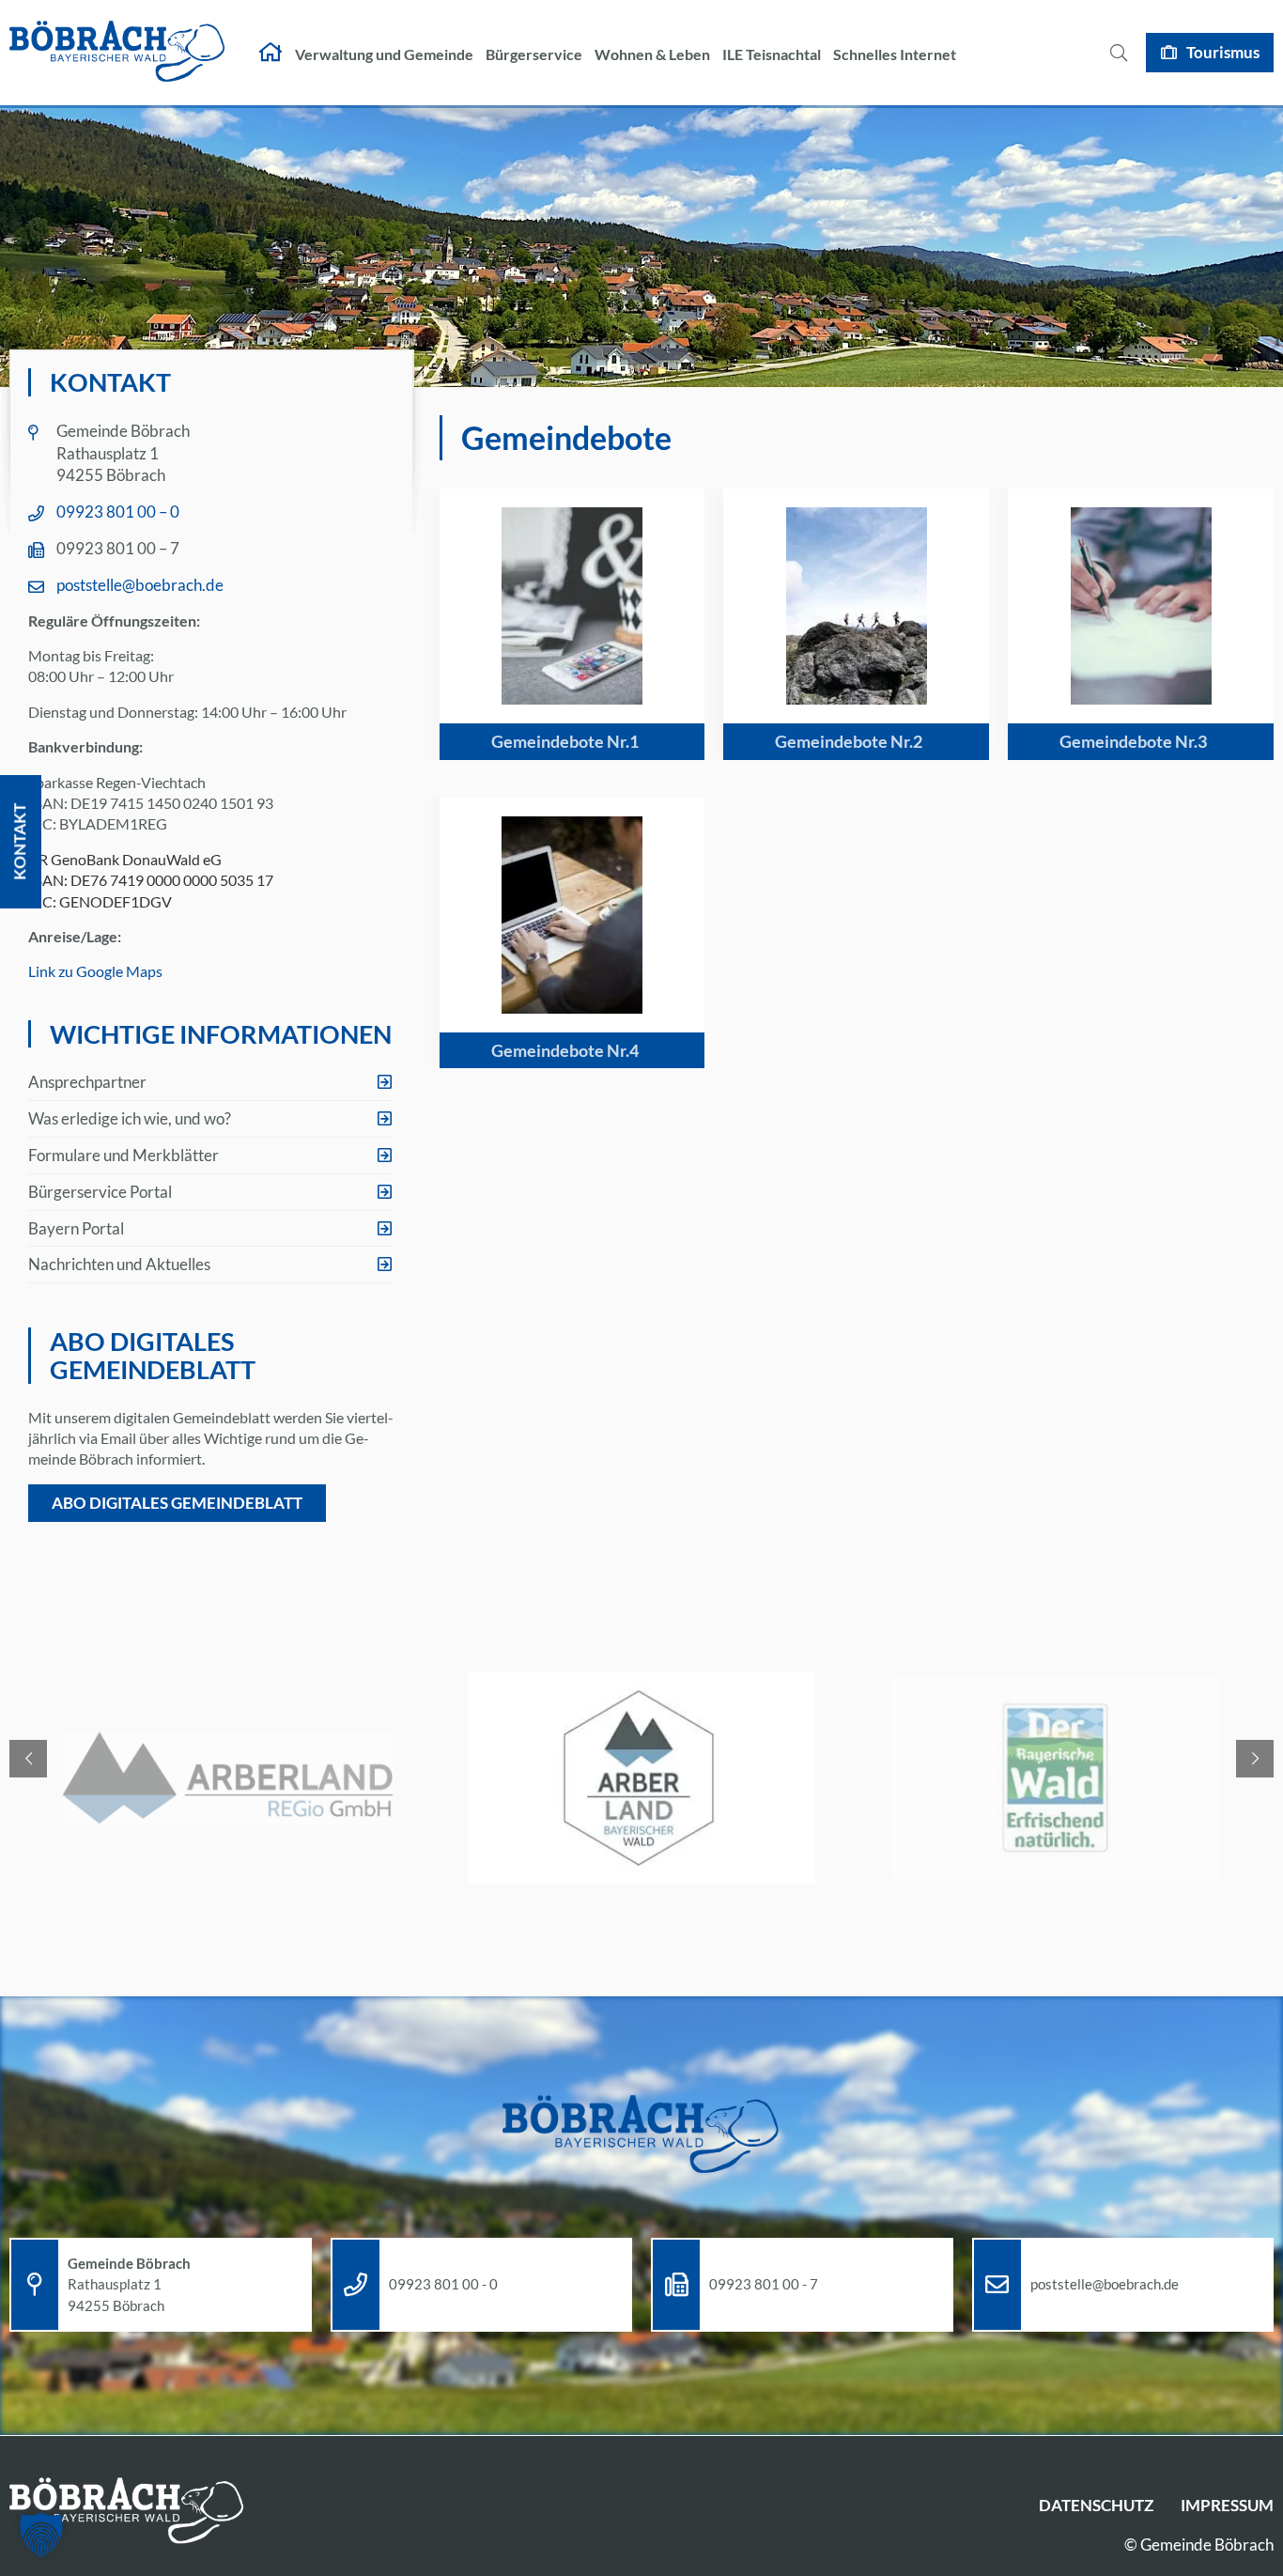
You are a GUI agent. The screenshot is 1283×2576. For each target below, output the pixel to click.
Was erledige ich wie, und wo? (130, 1118)
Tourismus (1223, 52)
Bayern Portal (76, 1228)
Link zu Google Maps (95, 971)
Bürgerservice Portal (100, 1192)
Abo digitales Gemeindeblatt (177, 1503)
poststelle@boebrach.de (140, 585)
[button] (41, 2535)
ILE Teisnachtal (772, 54)
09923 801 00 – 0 (118, 512)
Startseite (271, 53)
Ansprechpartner (87, 1082)
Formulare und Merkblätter (124, 1155)
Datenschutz (1096, 2505)
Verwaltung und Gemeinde (384, 54)
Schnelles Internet (895, 54)
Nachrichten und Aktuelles (119, 1264)
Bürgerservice (534, 54)
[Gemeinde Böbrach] (117, 53)
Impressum (1227, 2505)
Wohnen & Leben (652, 54)
